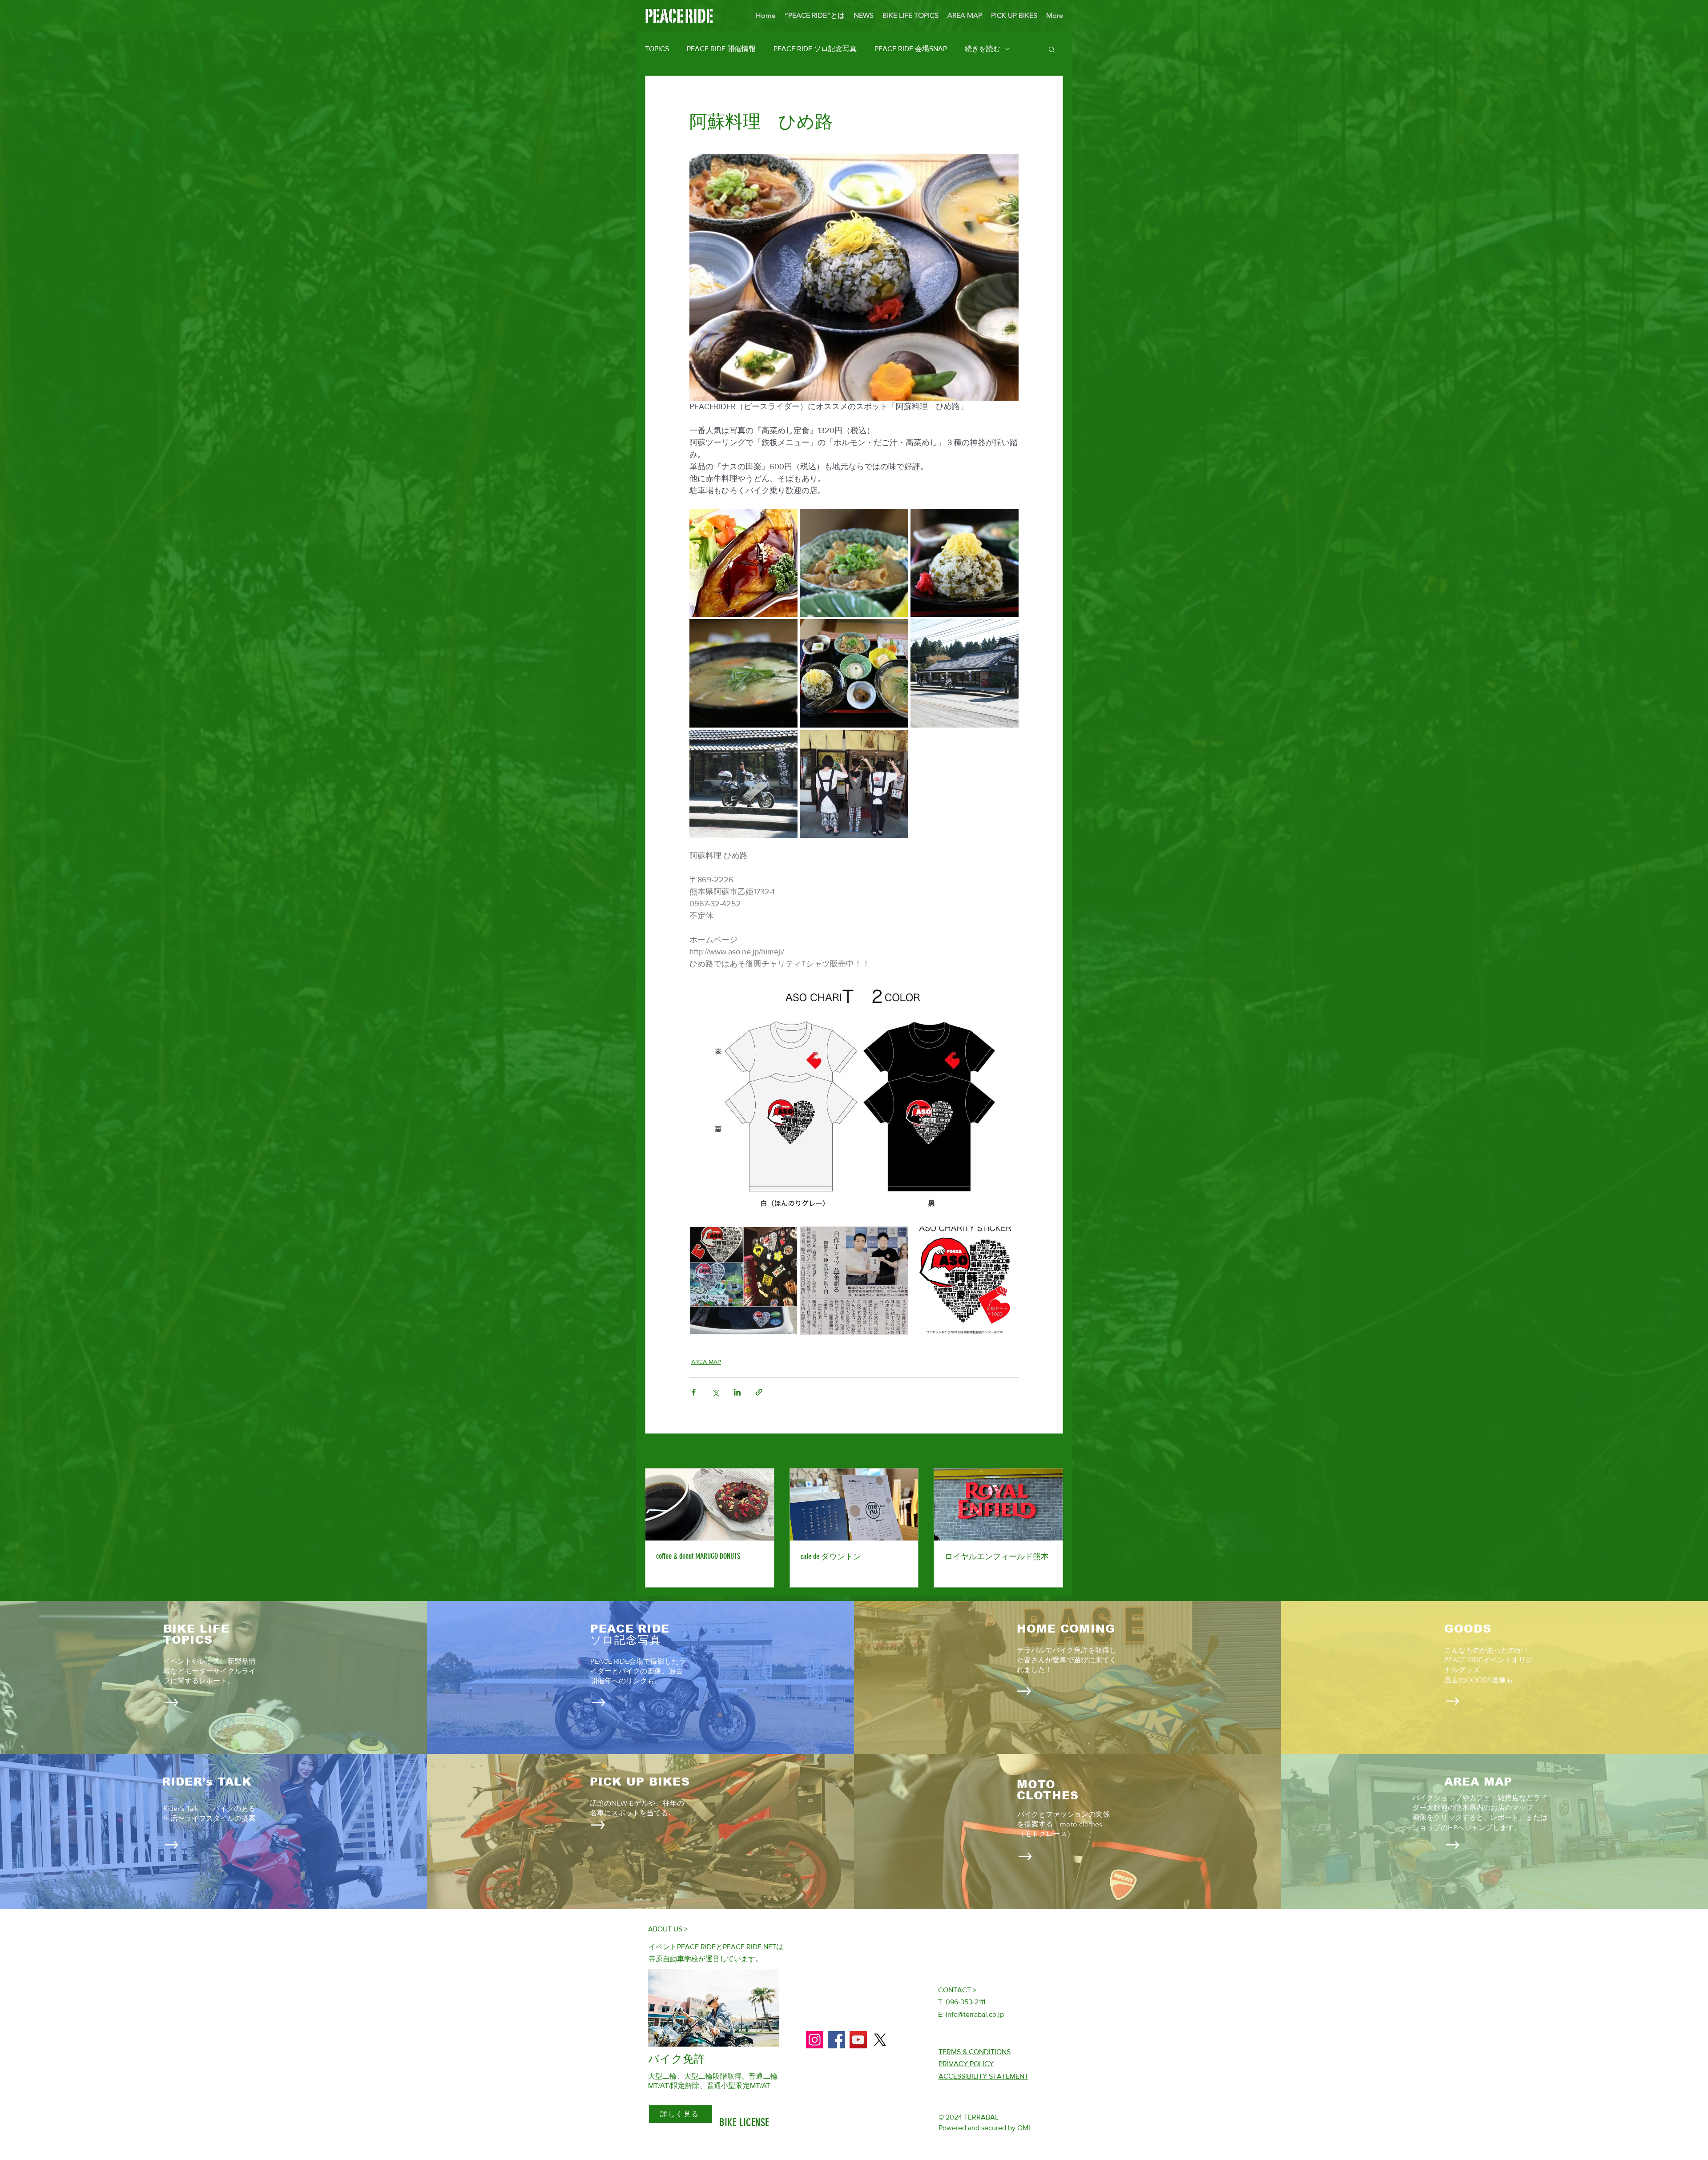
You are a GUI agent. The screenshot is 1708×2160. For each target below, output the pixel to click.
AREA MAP (706, 1362)
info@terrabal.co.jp (975, 2014)
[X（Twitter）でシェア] (715, 1392)
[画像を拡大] (743, 563)
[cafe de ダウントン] (854, 1504)
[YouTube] (858, 2040)
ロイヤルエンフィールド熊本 (997, 1557)
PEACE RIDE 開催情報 (721, 49)
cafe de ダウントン (831, 1557)
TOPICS (657, 49)
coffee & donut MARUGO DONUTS (698, 1556)
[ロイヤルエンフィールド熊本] (998, 1504)
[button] (1052, 49)
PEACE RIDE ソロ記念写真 (815, 49)
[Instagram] (815, 2040)
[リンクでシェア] (759, 1392)
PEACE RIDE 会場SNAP (911, 49)
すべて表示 (1047, 1452)
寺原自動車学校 (673, 1959)
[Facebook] (836, 2040)
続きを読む (983, 49)
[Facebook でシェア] (694, 1392)
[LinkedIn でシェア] (737, 1392)
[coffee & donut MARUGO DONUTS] (710, 1504)
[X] (880, 2040)
